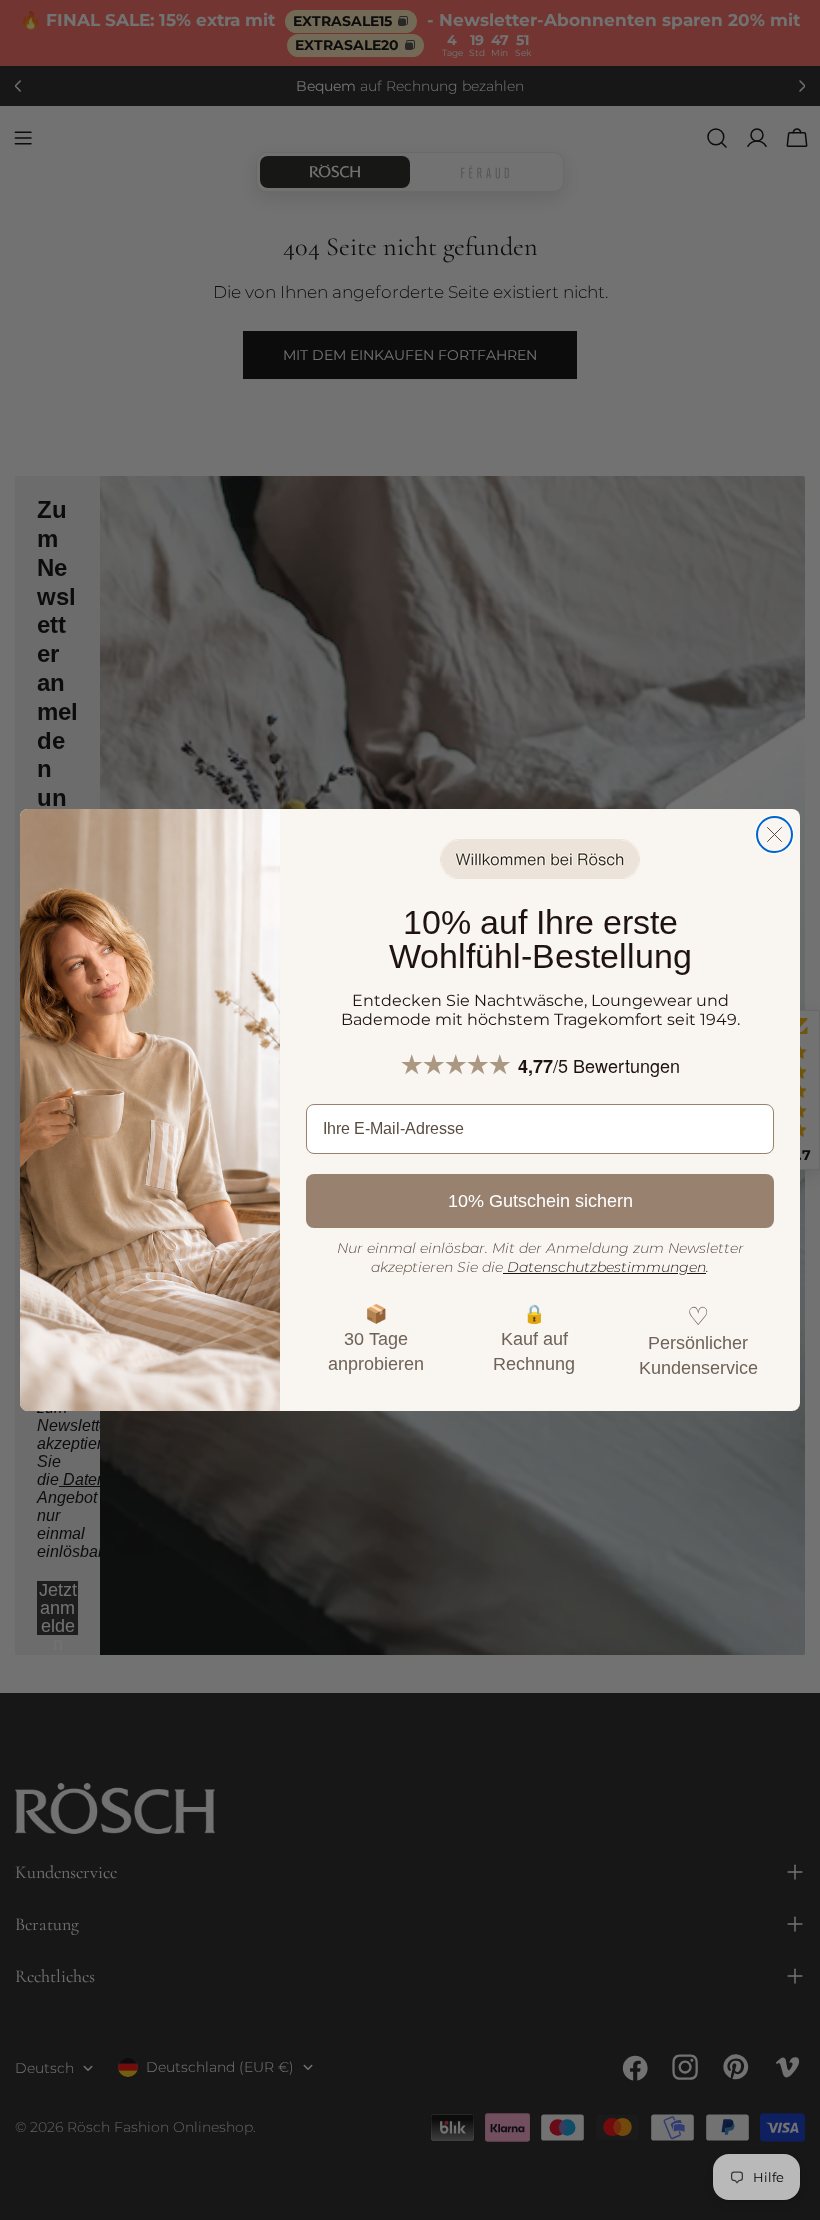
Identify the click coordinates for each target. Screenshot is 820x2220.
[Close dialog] (774, 834)
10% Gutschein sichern (540, 1201)
